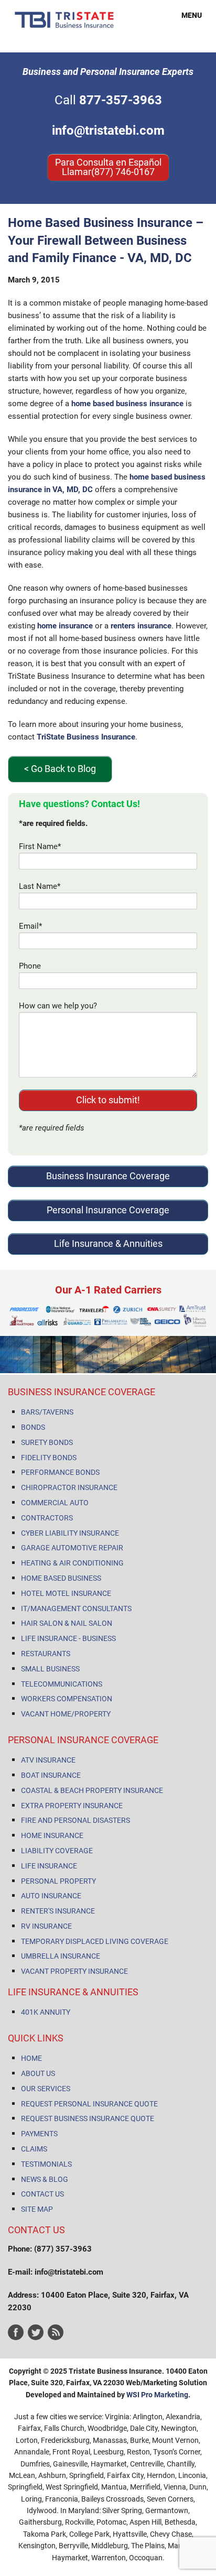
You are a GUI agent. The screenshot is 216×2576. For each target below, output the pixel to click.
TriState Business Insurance (86, 737)
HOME (31, 2058)
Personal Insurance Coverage (108, 1210)
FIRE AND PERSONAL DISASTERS (75, 1820)
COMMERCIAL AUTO (55, 1503)
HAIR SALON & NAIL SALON (67, 1623)
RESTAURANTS (46, 1654)
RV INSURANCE (46, 1926)
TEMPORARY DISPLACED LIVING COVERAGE (95, 1941)
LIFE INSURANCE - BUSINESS (68, 1638)
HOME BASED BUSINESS (61, 1578)
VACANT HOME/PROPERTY (66, 1714)
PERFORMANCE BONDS (60, 1472)
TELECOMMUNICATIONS (62, 1684)
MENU (186, 15)
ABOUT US (38, 2073)
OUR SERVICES (46, 2089)
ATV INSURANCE (48, 1760)
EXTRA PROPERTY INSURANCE (72, 1806)
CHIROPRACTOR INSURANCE (69, 1487)
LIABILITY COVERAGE (57, 1851)
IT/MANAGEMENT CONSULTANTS (76, 1608)
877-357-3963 (121, 100)
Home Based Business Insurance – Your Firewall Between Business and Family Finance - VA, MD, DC (106, 240)
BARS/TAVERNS (47, 1412)
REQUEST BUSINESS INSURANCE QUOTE (88, 2118)
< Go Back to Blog (60, 769)
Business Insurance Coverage (108, 1176)
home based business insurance (127, 404)
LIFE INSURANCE (49, 1866)
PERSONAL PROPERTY (58, 1881)
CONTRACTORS (47, 1518)
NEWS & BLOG (45, 2179)
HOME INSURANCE (52, 1835)
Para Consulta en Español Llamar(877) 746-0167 (108, 167)
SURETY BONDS (47, 1442)
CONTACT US (42, 2194)
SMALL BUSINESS (50, 1669)
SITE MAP (37, 2209)
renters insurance (141, 626)
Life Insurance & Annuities (108, 1243)
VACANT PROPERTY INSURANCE (74, 1971)
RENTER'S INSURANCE (58, 1911)
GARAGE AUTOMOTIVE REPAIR (72, 1548)
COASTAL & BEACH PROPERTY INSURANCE (92, 1790)
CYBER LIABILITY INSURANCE (70, 1533)
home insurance (65, 626)
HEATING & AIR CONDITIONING (72, 1563)
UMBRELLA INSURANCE (61, 1956)
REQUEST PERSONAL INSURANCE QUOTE (89, 2104)
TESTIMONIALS (46, 2164)
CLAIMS (34, 2149)
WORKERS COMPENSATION (67, 1699)
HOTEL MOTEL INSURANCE (66, 1593)
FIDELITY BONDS (49, 1458)
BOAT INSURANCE (51, 1775)
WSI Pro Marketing (157, 2395)
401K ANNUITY (46, 2012)
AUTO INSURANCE (51, 1896)
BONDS (33, 1427)
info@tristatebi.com (108, 131)
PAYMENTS (39, 2134)
